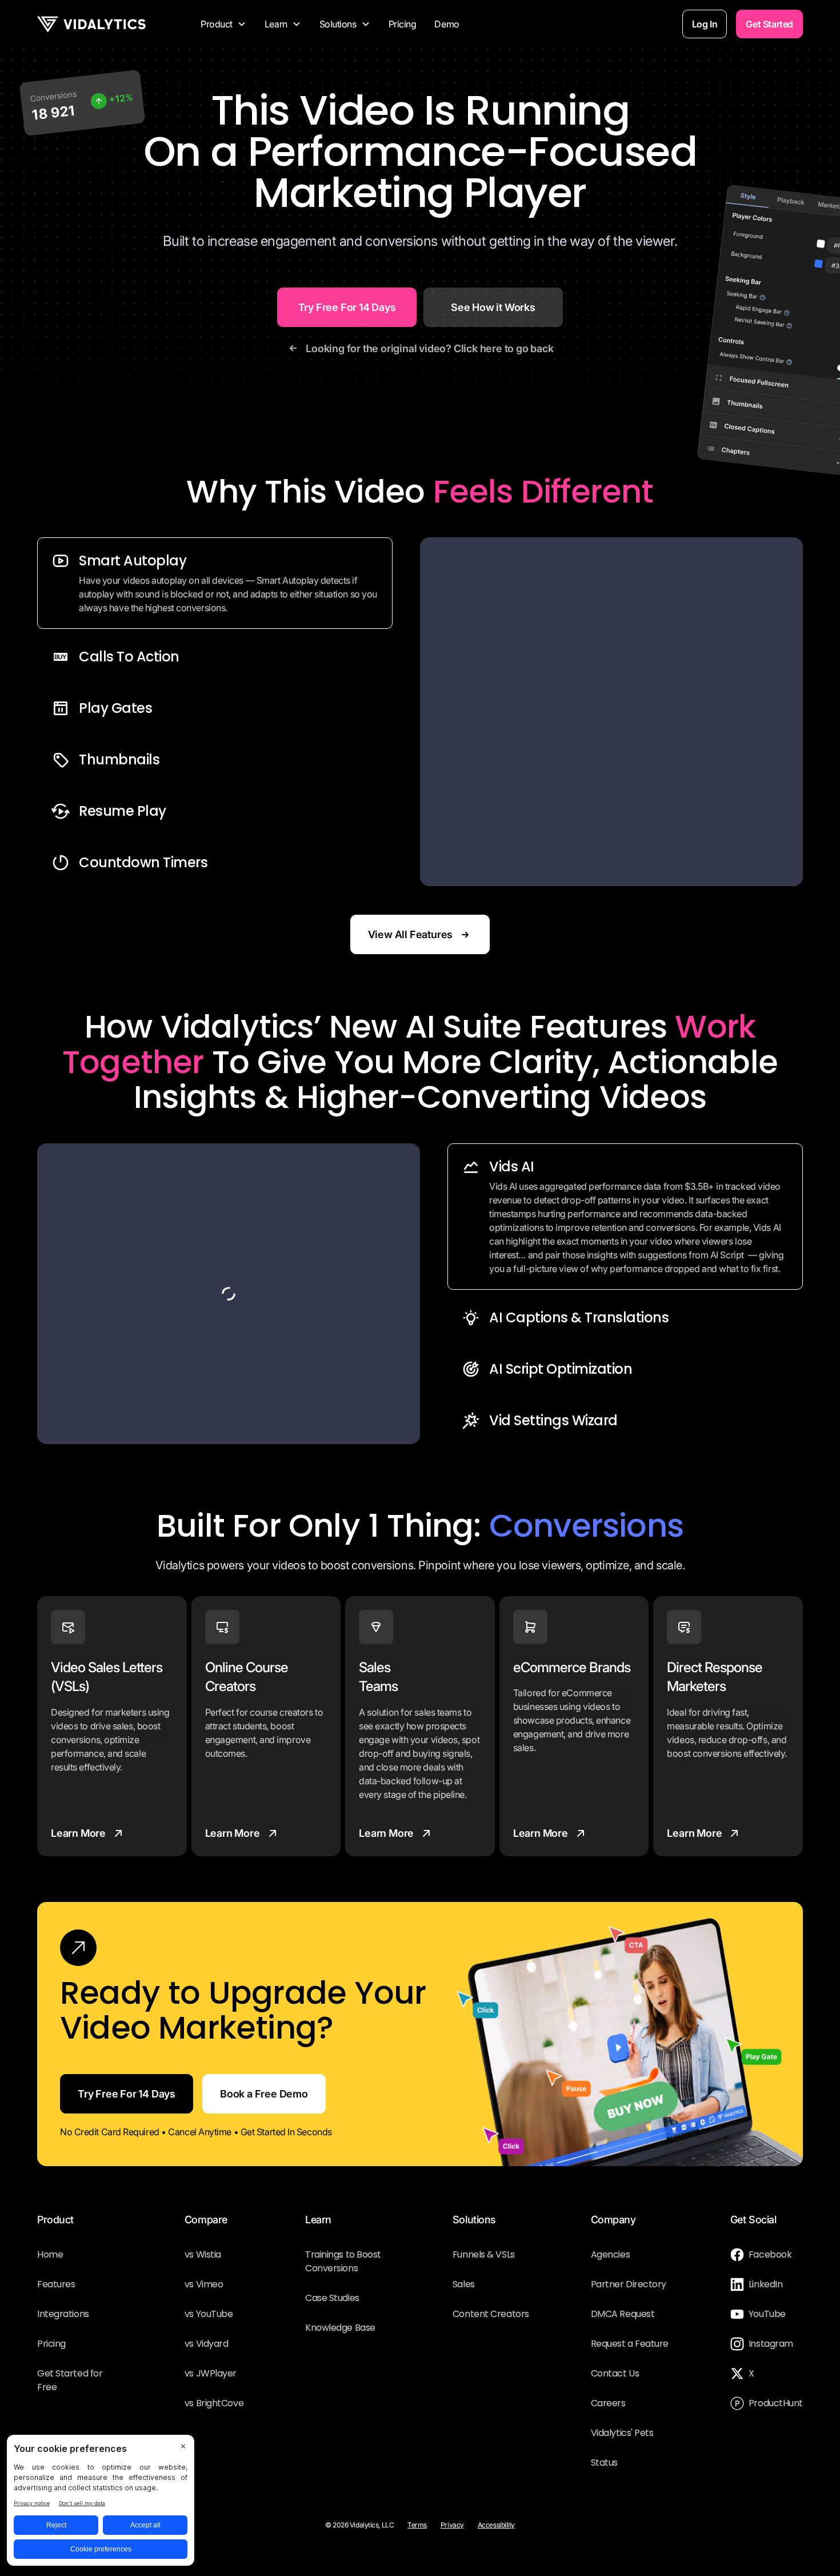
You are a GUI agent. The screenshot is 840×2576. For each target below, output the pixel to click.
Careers (608, 2403)
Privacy (452, 2525)
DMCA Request (623, 2314)
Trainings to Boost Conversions (343, 2261)
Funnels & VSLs (484, 2254)
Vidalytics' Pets (622, 2433)
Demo (447, 24)
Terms (417, 2525)
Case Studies (332, 2298)
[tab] (215, 583)
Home (50, 2254)
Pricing (403, 24)
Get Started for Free (70, 2380)
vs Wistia (203, 2254)
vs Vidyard (207, 2344)
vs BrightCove (214, 2403)
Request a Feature (630, 2344)
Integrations (63, 2314)
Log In (705, 24)
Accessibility (496, 2525)
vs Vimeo (204, 2284)
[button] (223, 24)
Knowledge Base (340, 2328)
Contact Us (615, 2373)
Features (56, 2284)
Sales (464, 2284)
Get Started (769, 24)
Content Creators (491, 2314)
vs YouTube (209, 2314)
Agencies (610, 2254)
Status (604, 2463)
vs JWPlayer (211, 2373)
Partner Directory (629, 2284)
